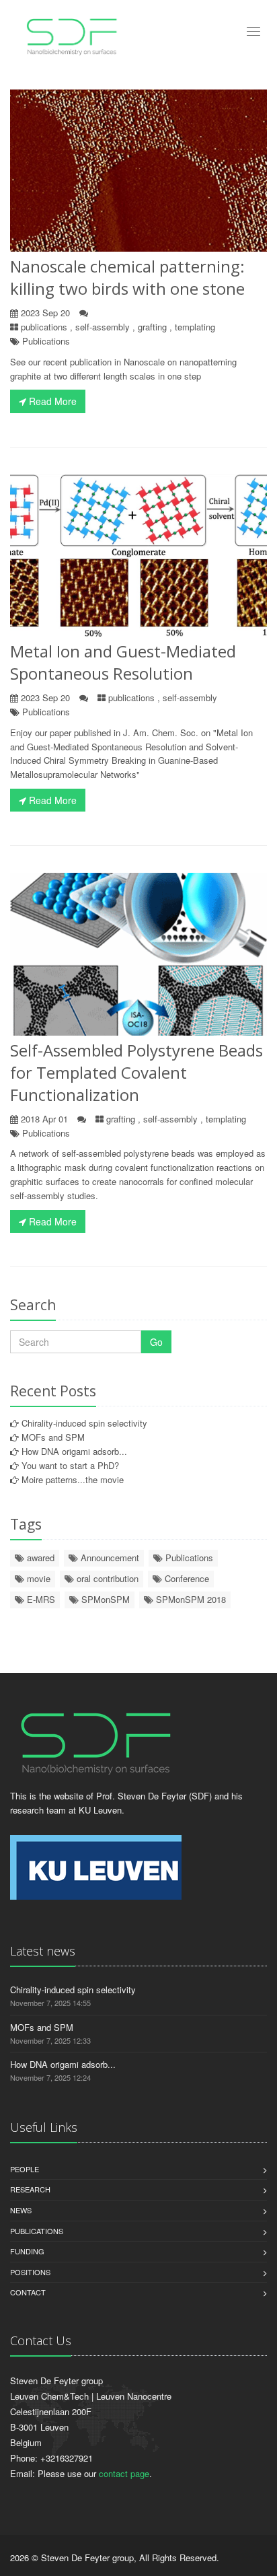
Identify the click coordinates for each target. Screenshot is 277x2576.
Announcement (109, 1558)
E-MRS (40, 1599)
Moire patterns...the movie (73, 1479)
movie (37, 1578)
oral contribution (106, 1578)
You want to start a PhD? (70, 1465)
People (25, 2169)
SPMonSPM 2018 (190, 1599)
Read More (51, 401)
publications (44, 327)
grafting (152, 327)
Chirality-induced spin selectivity (84, 1423)
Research (30, 2189)
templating (195, 327)
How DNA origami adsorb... (74, 1451)
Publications (46, 341)
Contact (28, 2292)
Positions (30, 2272)
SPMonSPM (104, 1599)
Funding (27, 2251)
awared (39, 1558)
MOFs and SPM (53, 1437)
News (21, 2210)
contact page (124, 2473)
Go (156, 1342)
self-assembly (103, 327)
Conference (186, 1578)
